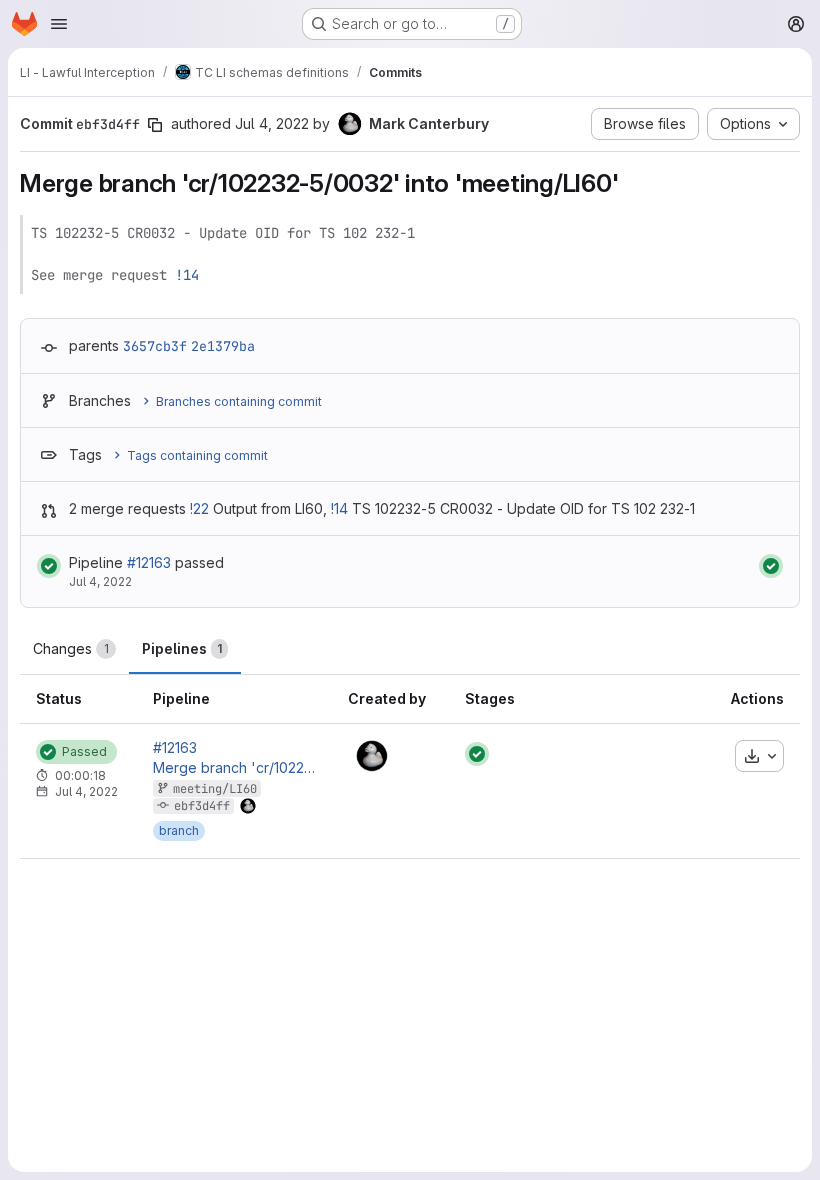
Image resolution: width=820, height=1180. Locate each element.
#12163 (149, 562)
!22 (199, 508)
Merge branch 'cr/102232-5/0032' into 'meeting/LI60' (234, 768)
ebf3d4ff (202, 806)
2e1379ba (223, 346)
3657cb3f (155, 346)
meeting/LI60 (215, 789)
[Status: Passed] (49, 566)
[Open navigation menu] (59, 24)
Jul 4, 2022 (272, 123)
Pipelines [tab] (182, 648)
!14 (187, 275)
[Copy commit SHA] (155, 125)
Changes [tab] (71, 648)
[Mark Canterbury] (372, 756)
